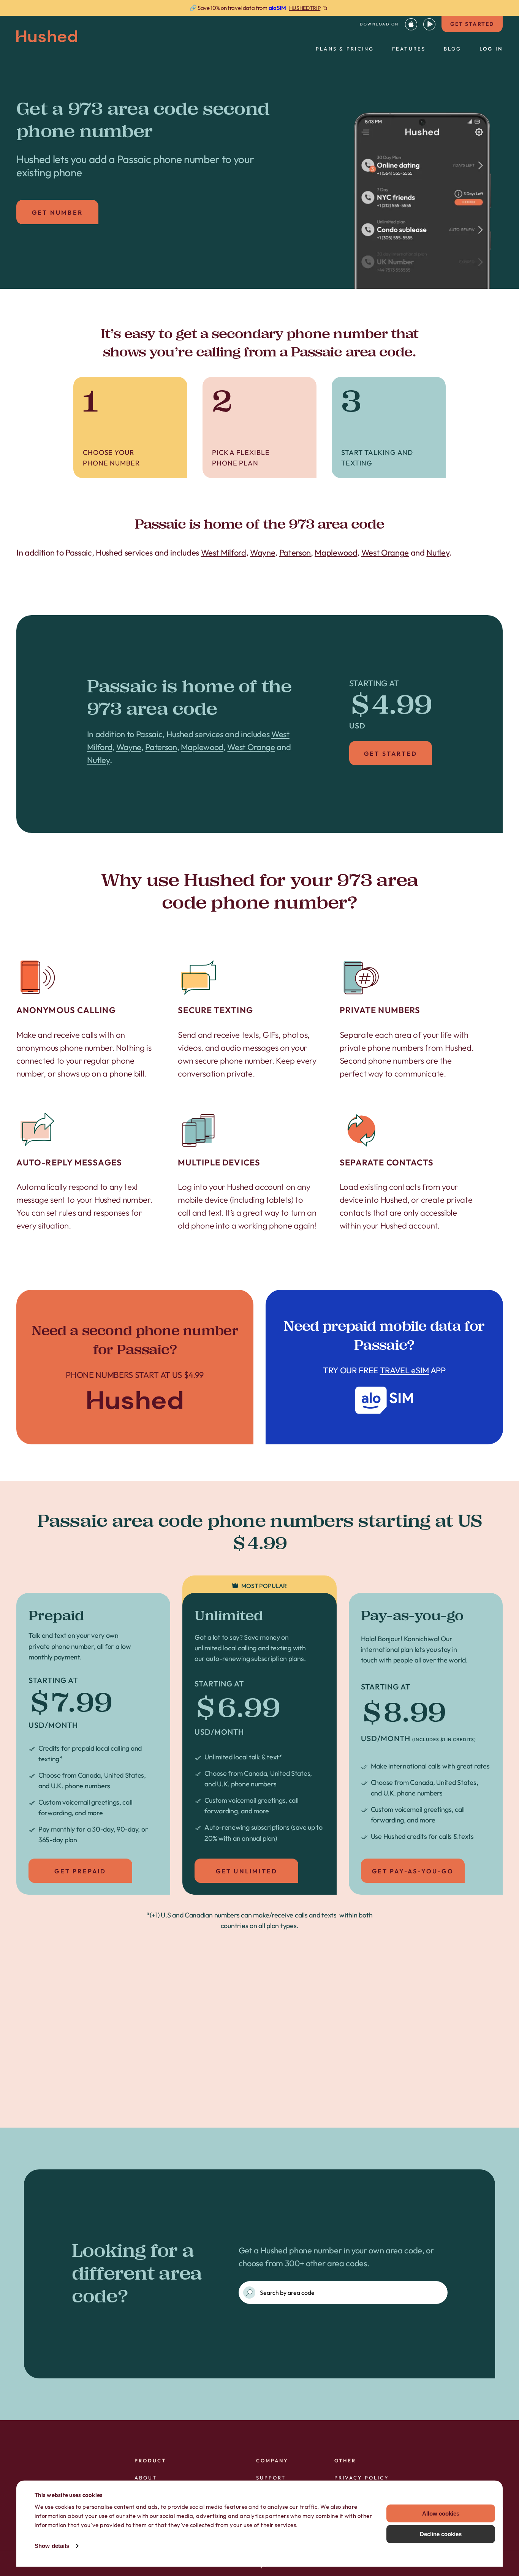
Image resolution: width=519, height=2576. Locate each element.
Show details (52, 2546)
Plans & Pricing (345, 49)
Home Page (135, 1367)
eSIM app (384, 1367)
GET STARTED (472, 24)
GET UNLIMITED (247, 1871)
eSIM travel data (273, 2084)
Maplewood (336, 553)
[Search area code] (249, 2293)
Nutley (438, 553)
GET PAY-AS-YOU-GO (413, 1871)
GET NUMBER (57, 212)
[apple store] (411, 24)
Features (409, 49)
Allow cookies (441, 2513)
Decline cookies (441, 2534)
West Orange (385, 553)
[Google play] (429, 24)
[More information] (259, 8)
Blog (453, 49)
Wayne (263, 553)
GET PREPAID (80, 1871)
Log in (491, 49)
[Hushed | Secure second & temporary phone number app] (47, 36)
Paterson (295, 553)
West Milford (224, 553)
